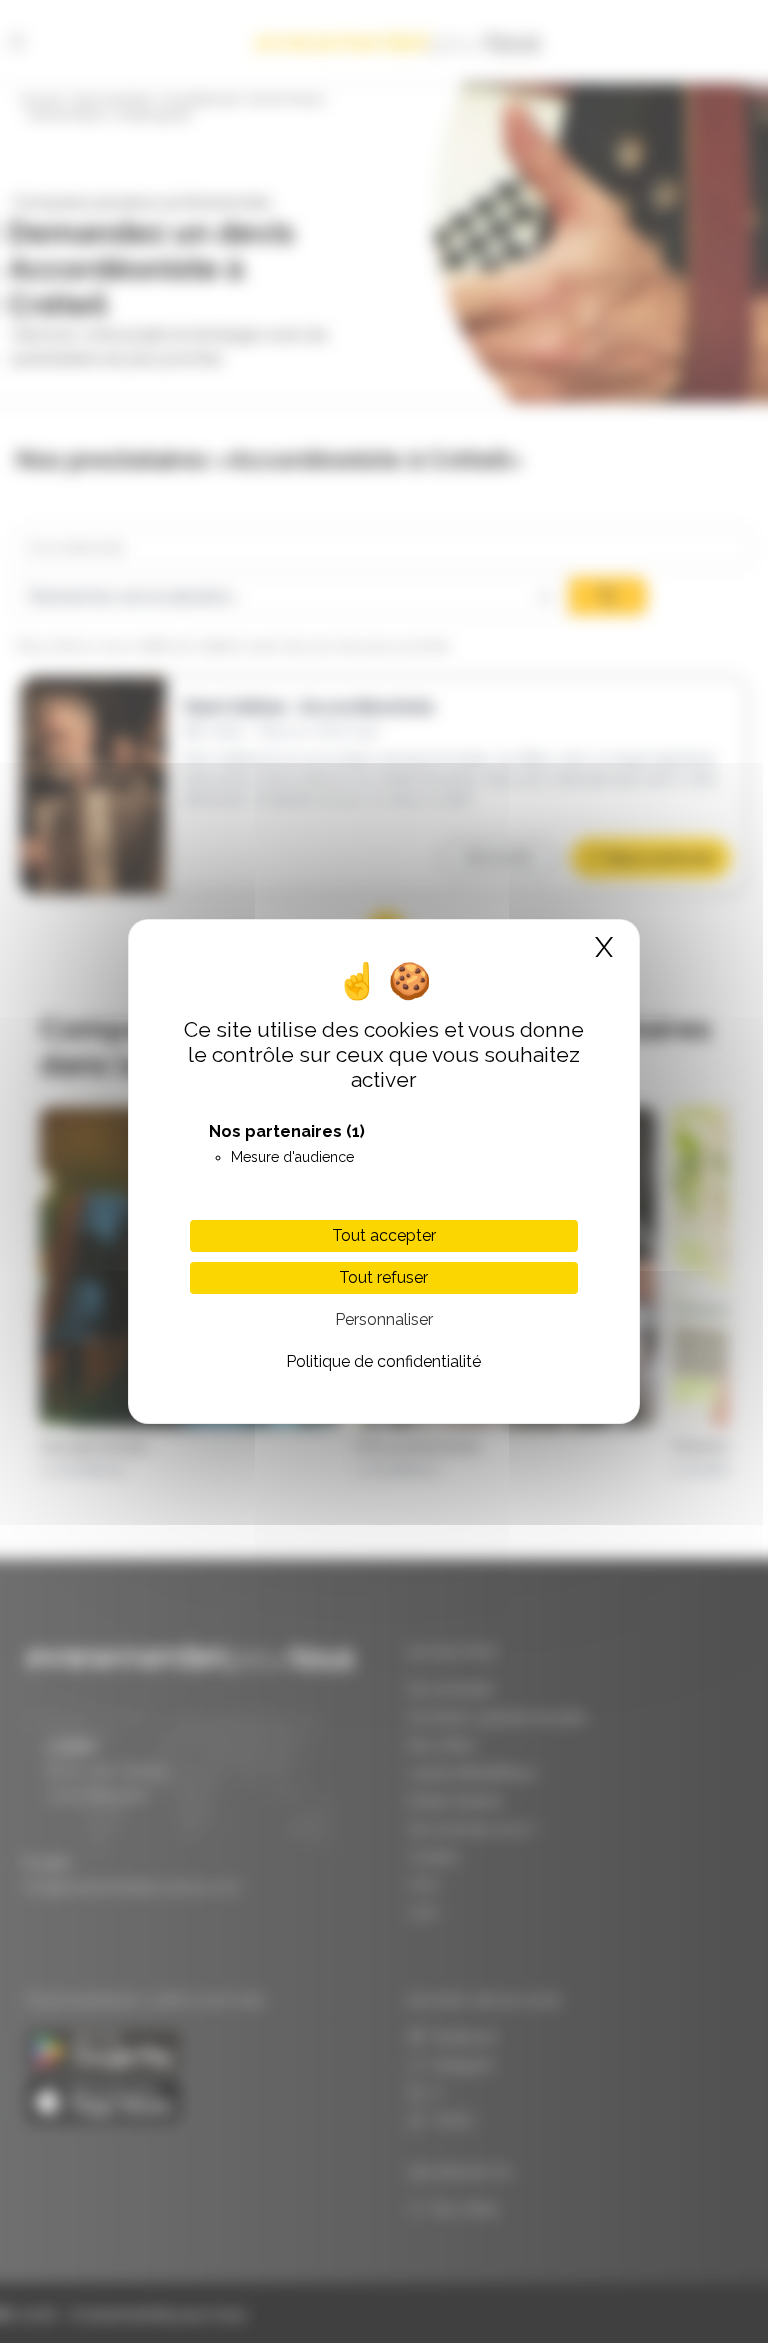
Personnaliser (384, 1319)
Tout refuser (383, 1277)
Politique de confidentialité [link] (383, 1361)
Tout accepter (384, 1235)
